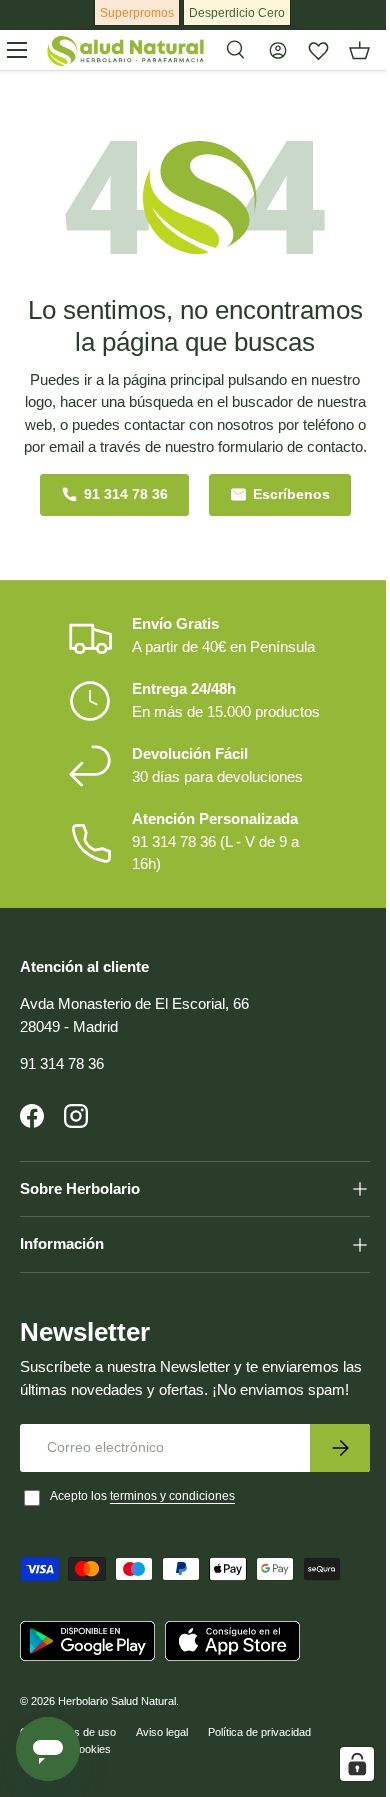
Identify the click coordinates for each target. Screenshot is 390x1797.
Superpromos (137, 13)
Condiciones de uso (68, 1777)
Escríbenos (291, 494)
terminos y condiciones (172, 1541)
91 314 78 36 (126, 494)
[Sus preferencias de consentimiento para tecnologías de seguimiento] (342, 1764)
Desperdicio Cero (237, 13)
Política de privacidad (259, 1777)
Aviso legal (162, 1777)
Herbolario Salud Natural (117, 1746)
